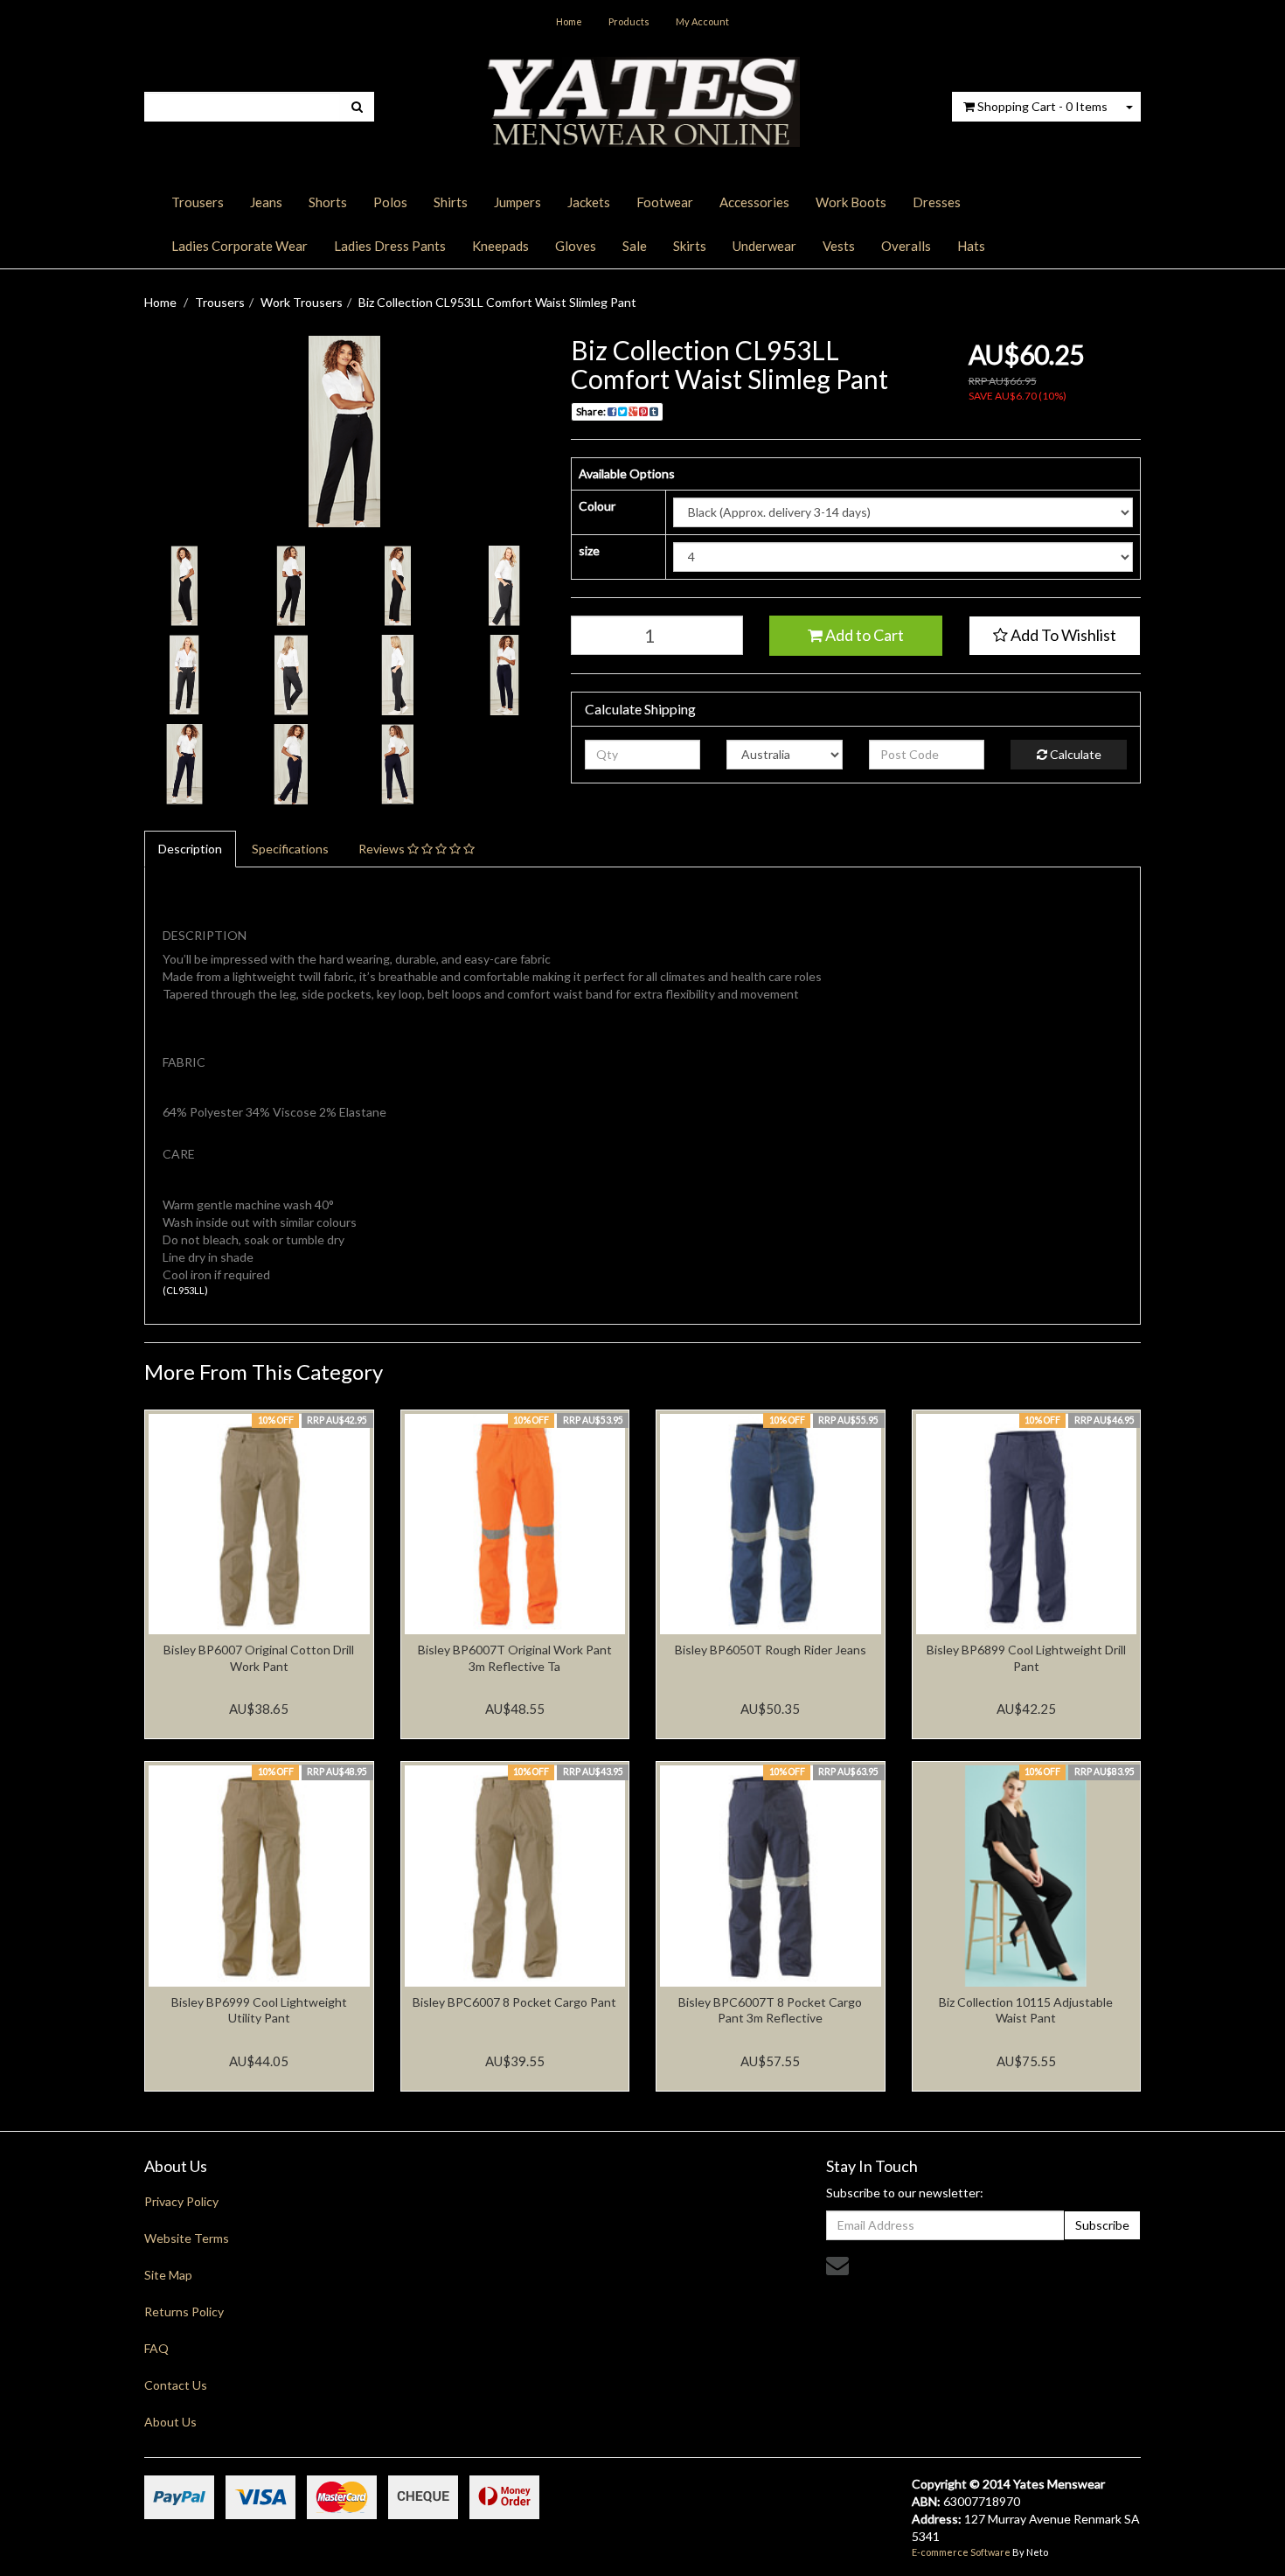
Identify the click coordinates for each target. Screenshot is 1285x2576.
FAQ (156, 2348)
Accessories (754, 202)
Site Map (168, 2275)
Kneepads (500, 246)
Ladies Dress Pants (390, 246)
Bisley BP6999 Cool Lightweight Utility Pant (259, 2010)
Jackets (589, 202)
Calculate (1074, 754)
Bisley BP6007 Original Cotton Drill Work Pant (259, 1657)
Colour (597, 506)
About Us (170, 2422)
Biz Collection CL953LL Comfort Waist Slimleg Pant (497, 302)
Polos (390, 202)
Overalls (906, 246)
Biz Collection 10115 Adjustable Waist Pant (1026, 2010)
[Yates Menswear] (642, 100)
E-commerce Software (961, 2552)
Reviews (383, 849)
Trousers (198, 202)
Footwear (665, 202)
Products (629, 21)
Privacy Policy (181, 2201)
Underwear (764, 246)
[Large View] (184, 586)
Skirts (690, 246)
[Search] (357, 107)
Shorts (328, 202)
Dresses (937, 202)
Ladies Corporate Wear (240, 246)
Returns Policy (184, 2311)
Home (569, 21)
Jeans (266, 202)
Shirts (451, 202)
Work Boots (851, 202)
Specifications (290, 849)
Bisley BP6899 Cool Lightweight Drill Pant (1026, 1657)
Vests (839, 246)
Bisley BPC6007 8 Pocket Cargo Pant (514, 2002)
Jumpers (517, 202)
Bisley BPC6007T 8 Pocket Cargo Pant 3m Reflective (770, 2010)
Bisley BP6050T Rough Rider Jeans (771, 1650)
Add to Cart (863, 635)
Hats (971, 246)
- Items (1042, 106)
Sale (635, 246)
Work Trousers (302, 302)
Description (190, 849)
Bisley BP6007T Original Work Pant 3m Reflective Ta (515, 1657)
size (589, 550)
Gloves (576, 246)
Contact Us (176, 2385)
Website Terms (187, 2238)
